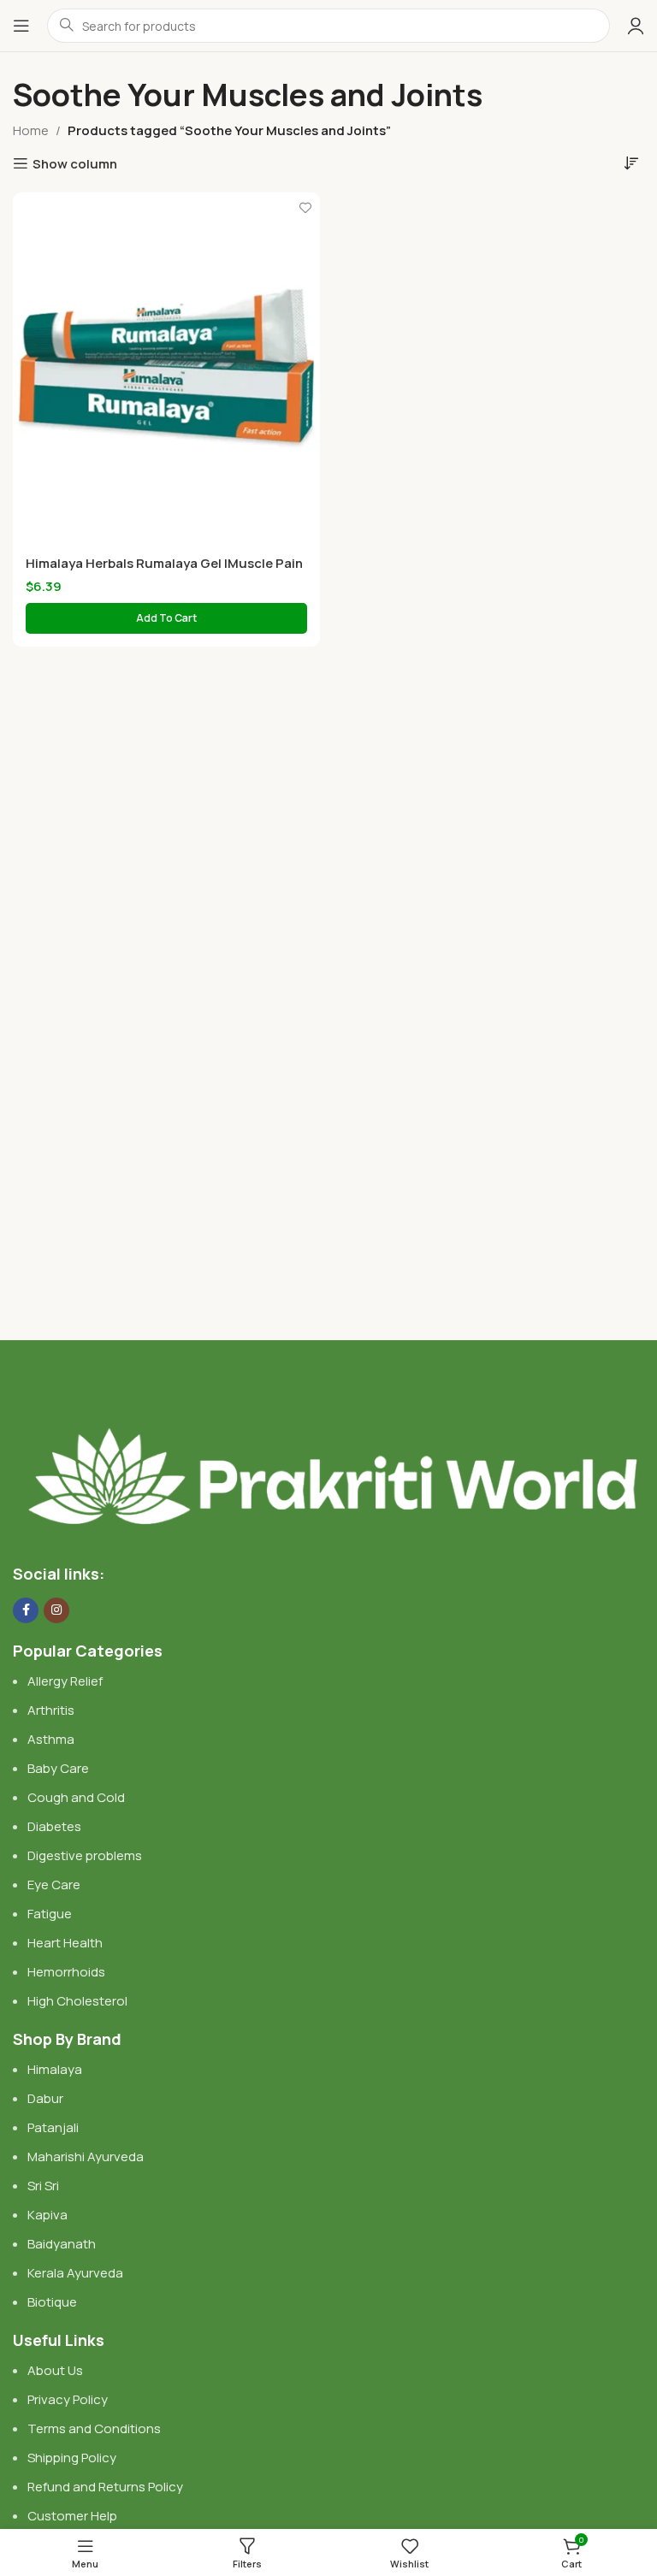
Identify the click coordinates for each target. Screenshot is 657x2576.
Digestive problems (85, 1855)
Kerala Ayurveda (75, 2273)
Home (31, 130)
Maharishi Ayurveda (86, 2157)
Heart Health (65, 1943)
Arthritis (51, 1710)
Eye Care (54, 1885)
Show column (75, 163)
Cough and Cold (76, 1797)
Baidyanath (62, 2244)
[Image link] (328, 1459)
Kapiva (47, 2215)
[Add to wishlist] (305, 207)
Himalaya (55, 2069)
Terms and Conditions (94, 2428)
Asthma (51, 1739)
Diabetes (54, 1826)
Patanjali (53, 2127)
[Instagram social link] (56, 1610)
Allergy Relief (65, 1681)
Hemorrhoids (66, 1972)
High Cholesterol (77, 2001)
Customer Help (72, 2516)
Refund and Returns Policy (105, 2487)
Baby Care (58, 1768)
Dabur (45, 2098)
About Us (55, 2370)
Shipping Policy (72, 2458)
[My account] (636, 26)
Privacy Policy (68, 2399)
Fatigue (50, 1914)
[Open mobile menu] (21, 26)
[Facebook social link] (26, 1610)
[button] (166, 618)
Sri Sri (43, 2186)
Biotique (53, 2302)
